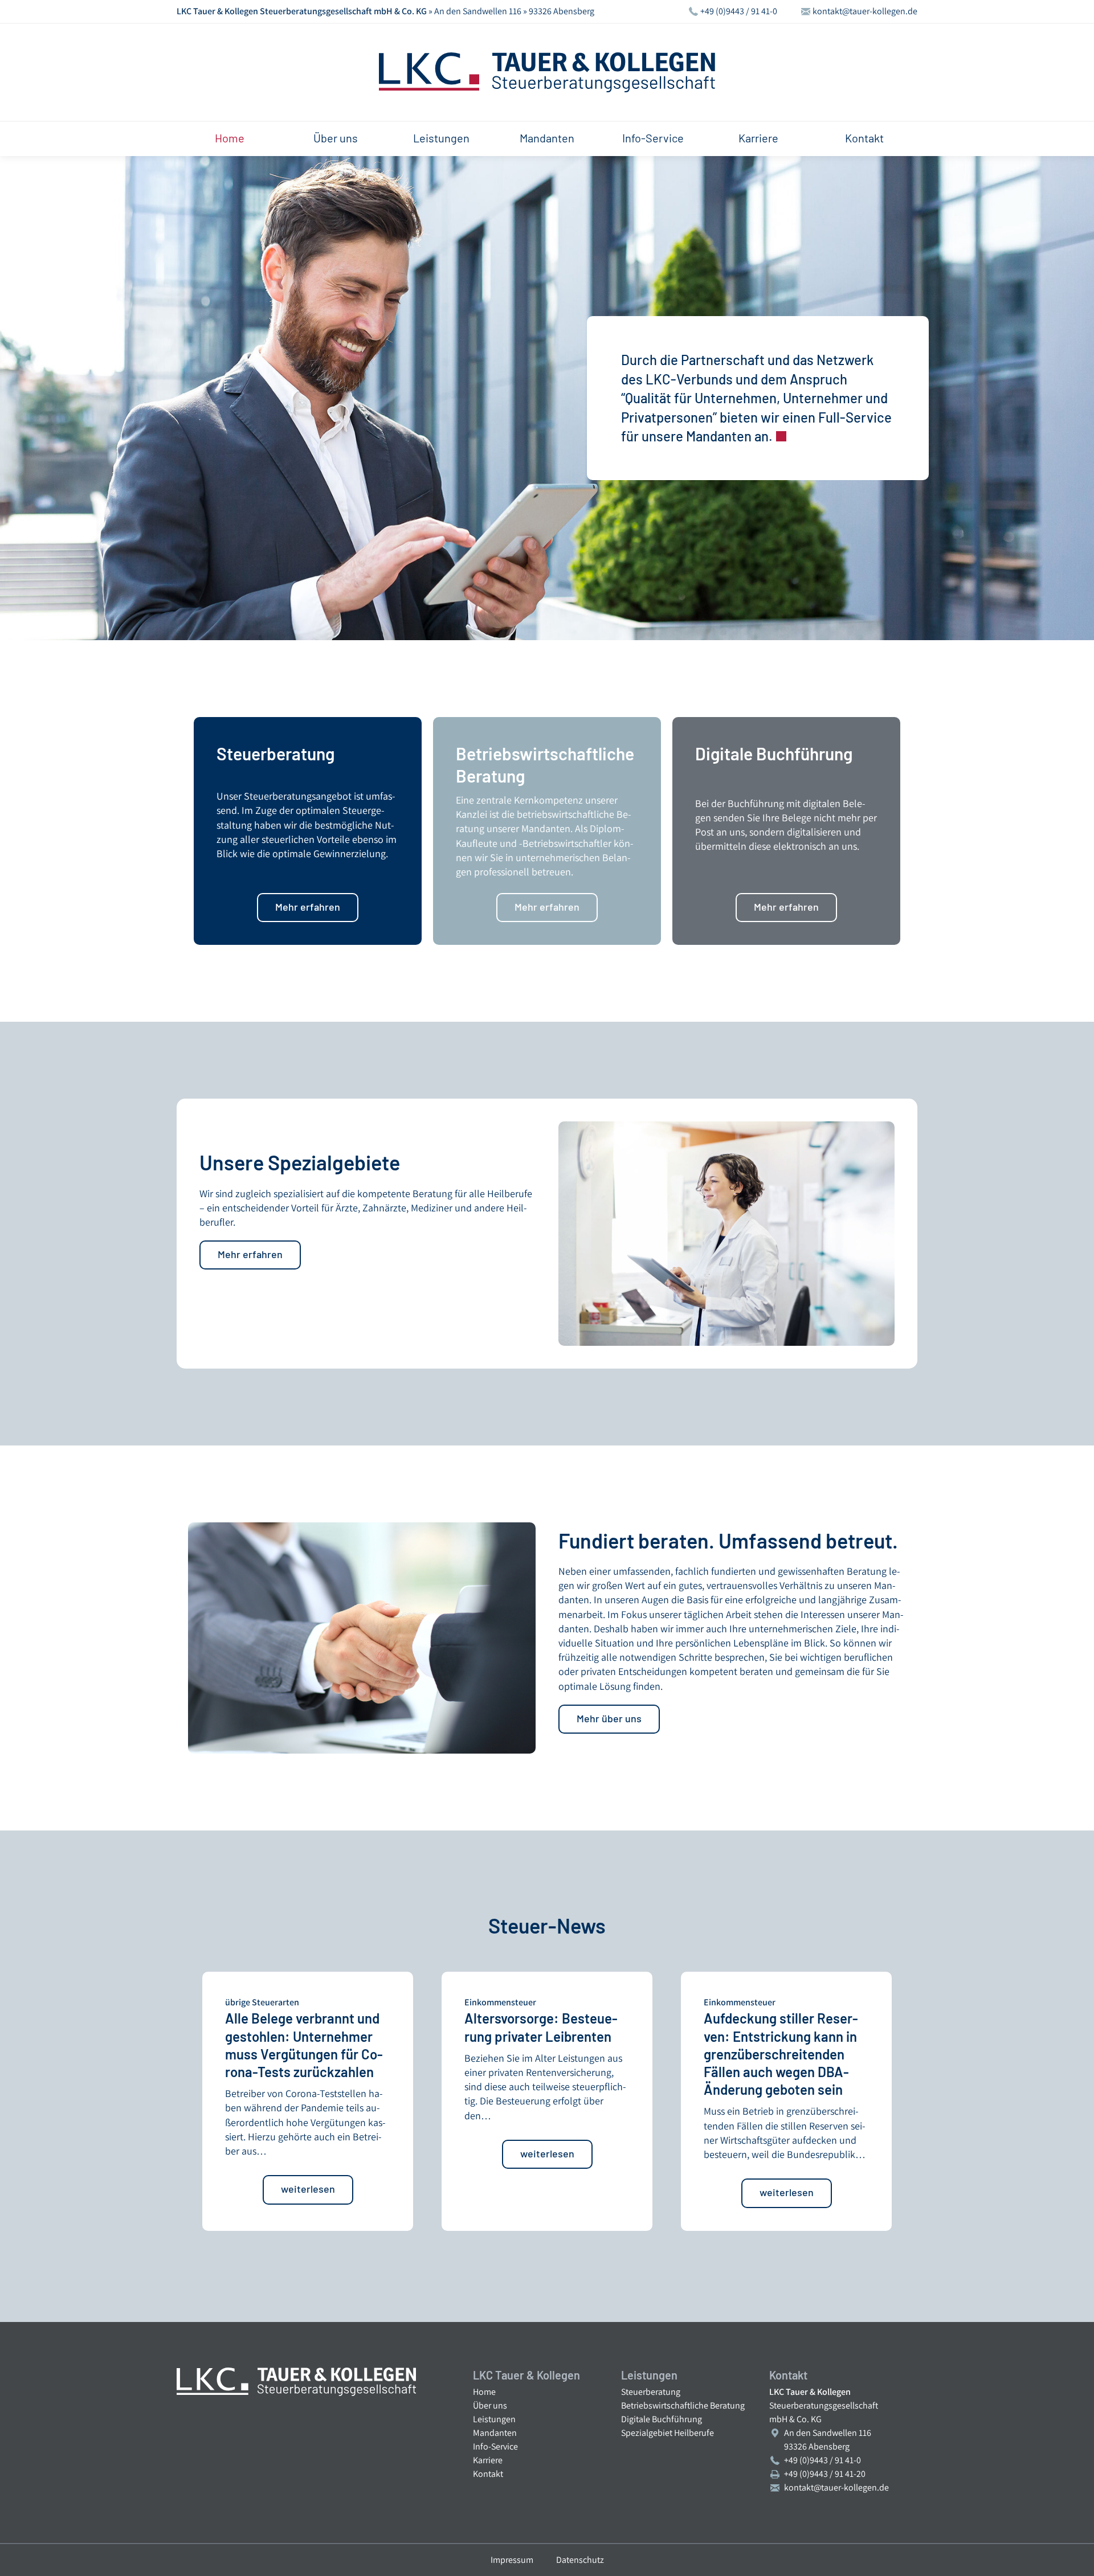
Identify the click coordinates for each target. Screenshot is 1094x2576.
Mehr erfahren (308, 907)
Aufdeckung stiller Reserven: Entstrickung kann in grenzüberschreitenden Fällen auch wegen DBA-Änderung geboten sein (781, 2054)
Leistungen (441, 138)
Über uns (336, 138)
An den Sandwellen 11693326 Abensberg (828, 2440)
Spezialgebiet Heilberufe (668, 2433)
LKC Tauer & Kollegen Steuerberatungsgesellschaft (547, 72)
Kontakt (864, 138)
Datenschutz (580, 2560)
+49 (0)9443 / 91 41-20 (825, 2474)
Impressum (512, 2560)
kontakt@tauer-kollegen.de (865, 12)
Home (230, 138)
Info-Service (653, 138)
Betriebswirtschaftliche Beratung (683, 2405)
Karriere (758, 138)
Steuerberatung (651, 2392)
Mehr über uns (609, 1718)
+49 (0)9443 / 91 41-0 (739, 12)
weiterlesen (308, 2189)
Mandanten (547, 138)
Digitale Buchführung (662, 2419)
